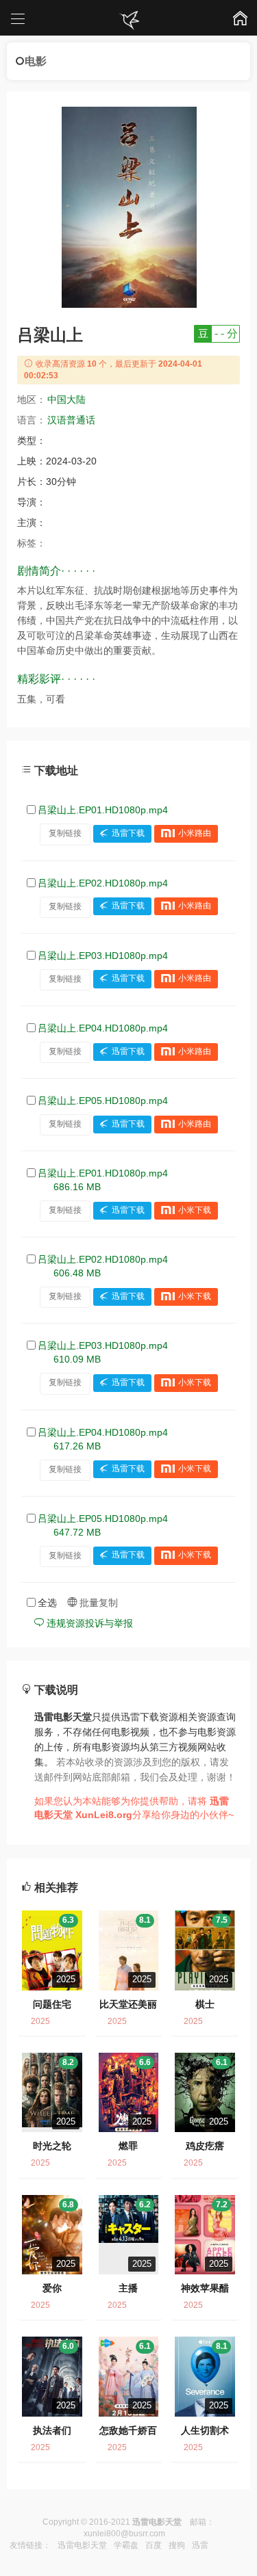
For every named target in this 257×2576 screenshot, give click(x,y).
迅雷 (200, 2545)
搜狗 (177, 2545)
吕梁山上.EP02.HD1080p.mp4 (103, 883)
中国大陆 (66, 399)
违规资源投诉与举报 (88, 1623)
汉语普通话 (71, 420)
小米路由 (195, 833)
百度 (154, 2545)
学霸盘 (126, 2545)
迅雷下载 (128, 833)
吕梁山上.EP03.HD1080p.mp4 (103, 956)
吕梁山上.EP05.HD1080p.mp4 (103, 1101)
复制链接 (65, 833)
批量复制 (97, 1603)
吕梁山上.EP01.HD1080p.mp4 (103, 810)
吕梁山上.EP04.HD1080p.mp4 (103, 1028)
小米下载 (195, 1210)
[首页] (129, 21)
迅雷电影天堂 (82, 2545)
